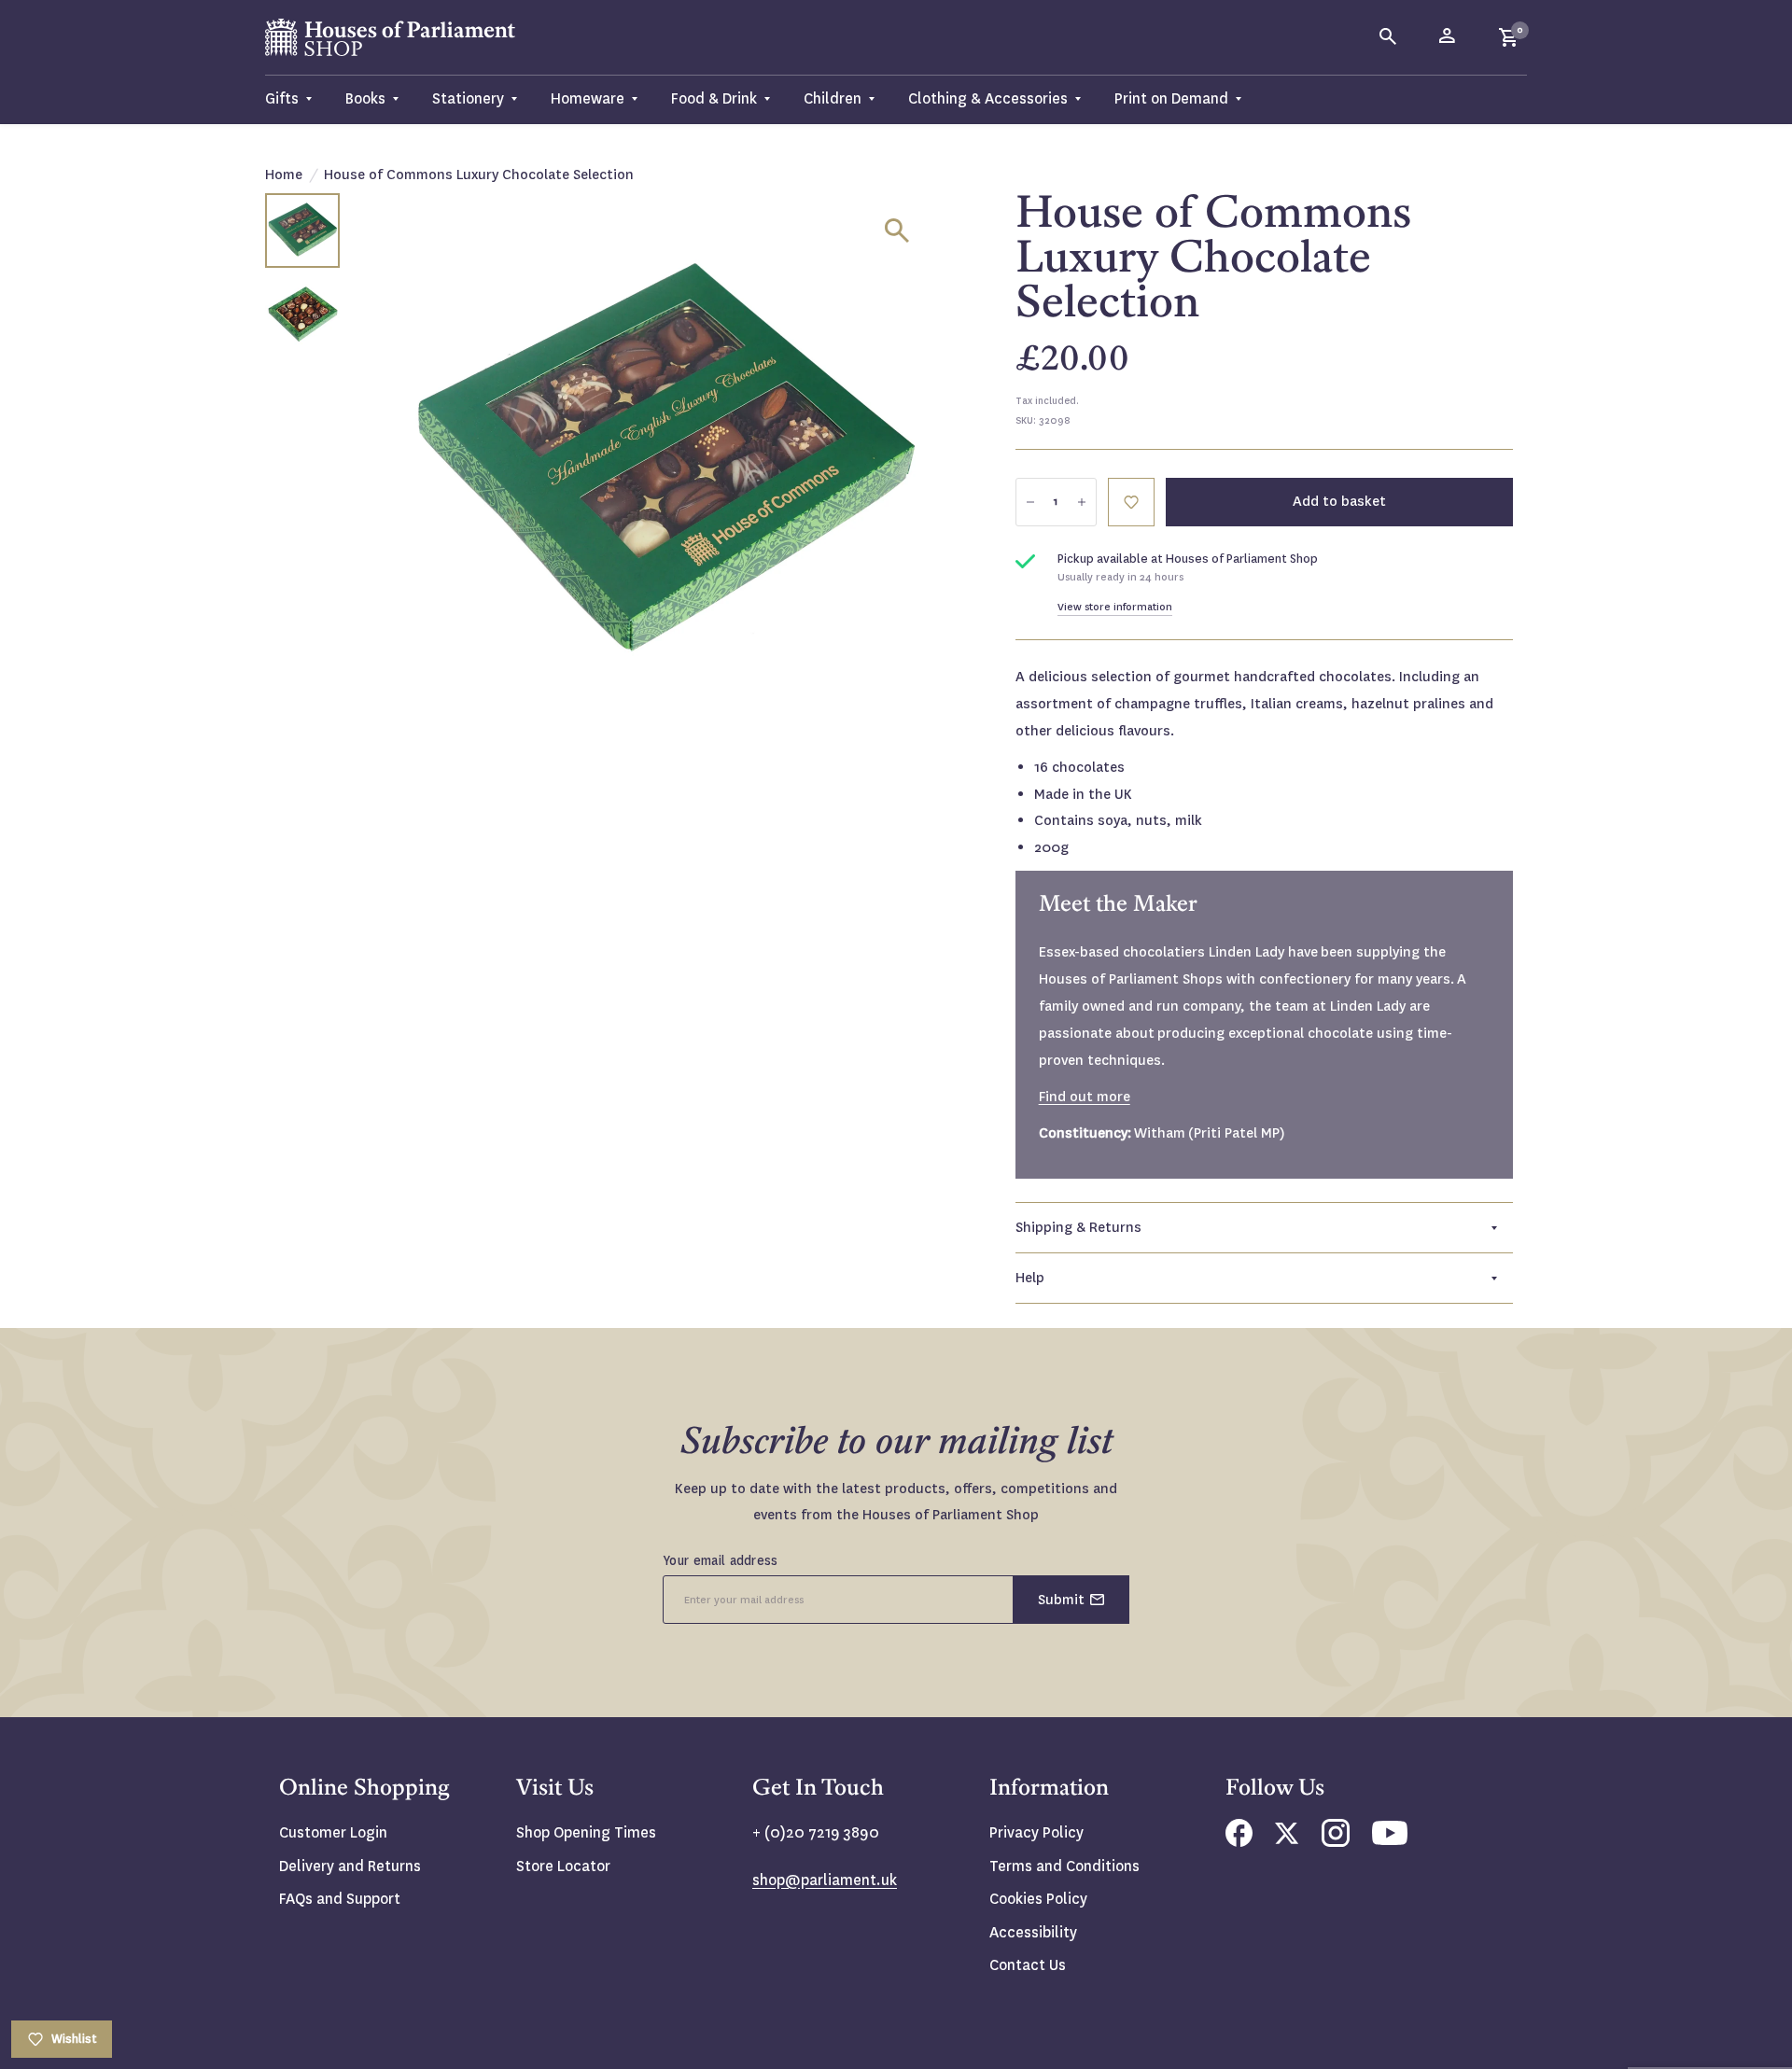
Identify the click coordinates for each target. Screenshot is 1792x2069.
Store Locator (563, 1866)
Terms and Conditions (1064, 1866)
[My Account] (1449, 37)
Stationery (468, 98)
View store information (1115, 607)
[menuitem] (297, 99)
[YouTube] (1390, 1840)
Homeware (588, 98)
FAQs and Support (340, 1899)
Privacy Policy (1036, 1832)
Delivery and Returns (350, 1866)
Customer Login (333, 1832)
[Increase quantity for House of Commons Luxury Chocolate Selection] (1082, 502)
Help (1030, 1278)
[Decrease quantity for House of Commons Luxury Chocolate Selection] (1030, 502)
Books (365, 98)
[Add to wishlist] (1131, 502)
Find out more (1085, 1097)
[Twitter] (1287, 1839)
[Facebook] (1239, 1842)
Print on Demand (1171, 98)
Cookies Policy (1038, 1899)
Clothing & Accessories (988, 98)
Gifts (282, 98)
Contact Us (1028, 1965)
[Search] (1389, 37)
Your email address (721, 1560)
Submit (1061, 1600)
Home (284, 175)
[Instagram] (1336, 1842)
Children (833, 98)
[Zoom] (897, 231)
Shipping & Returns (1078, 1227)
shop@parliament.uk (825, 1880)
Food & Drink (714, 98)
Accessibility (1033, 1932)
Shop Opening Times (586, 1832)
